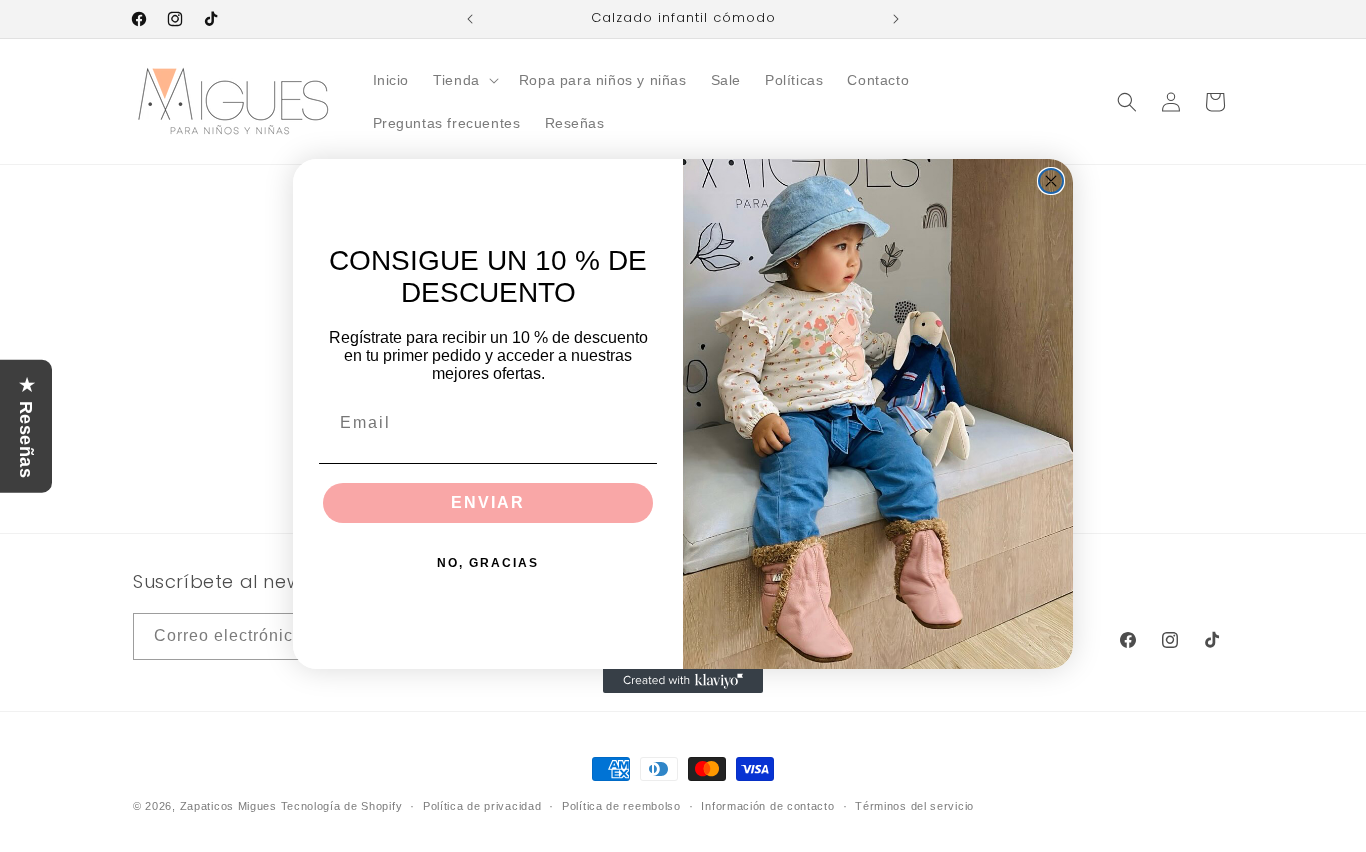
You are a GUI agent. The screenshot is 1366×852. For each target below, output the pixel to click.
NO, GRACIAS (488, 563)
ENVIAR (488, 502)
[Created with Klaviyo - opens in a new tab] (683, 681)
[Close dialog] (1051, 181)
